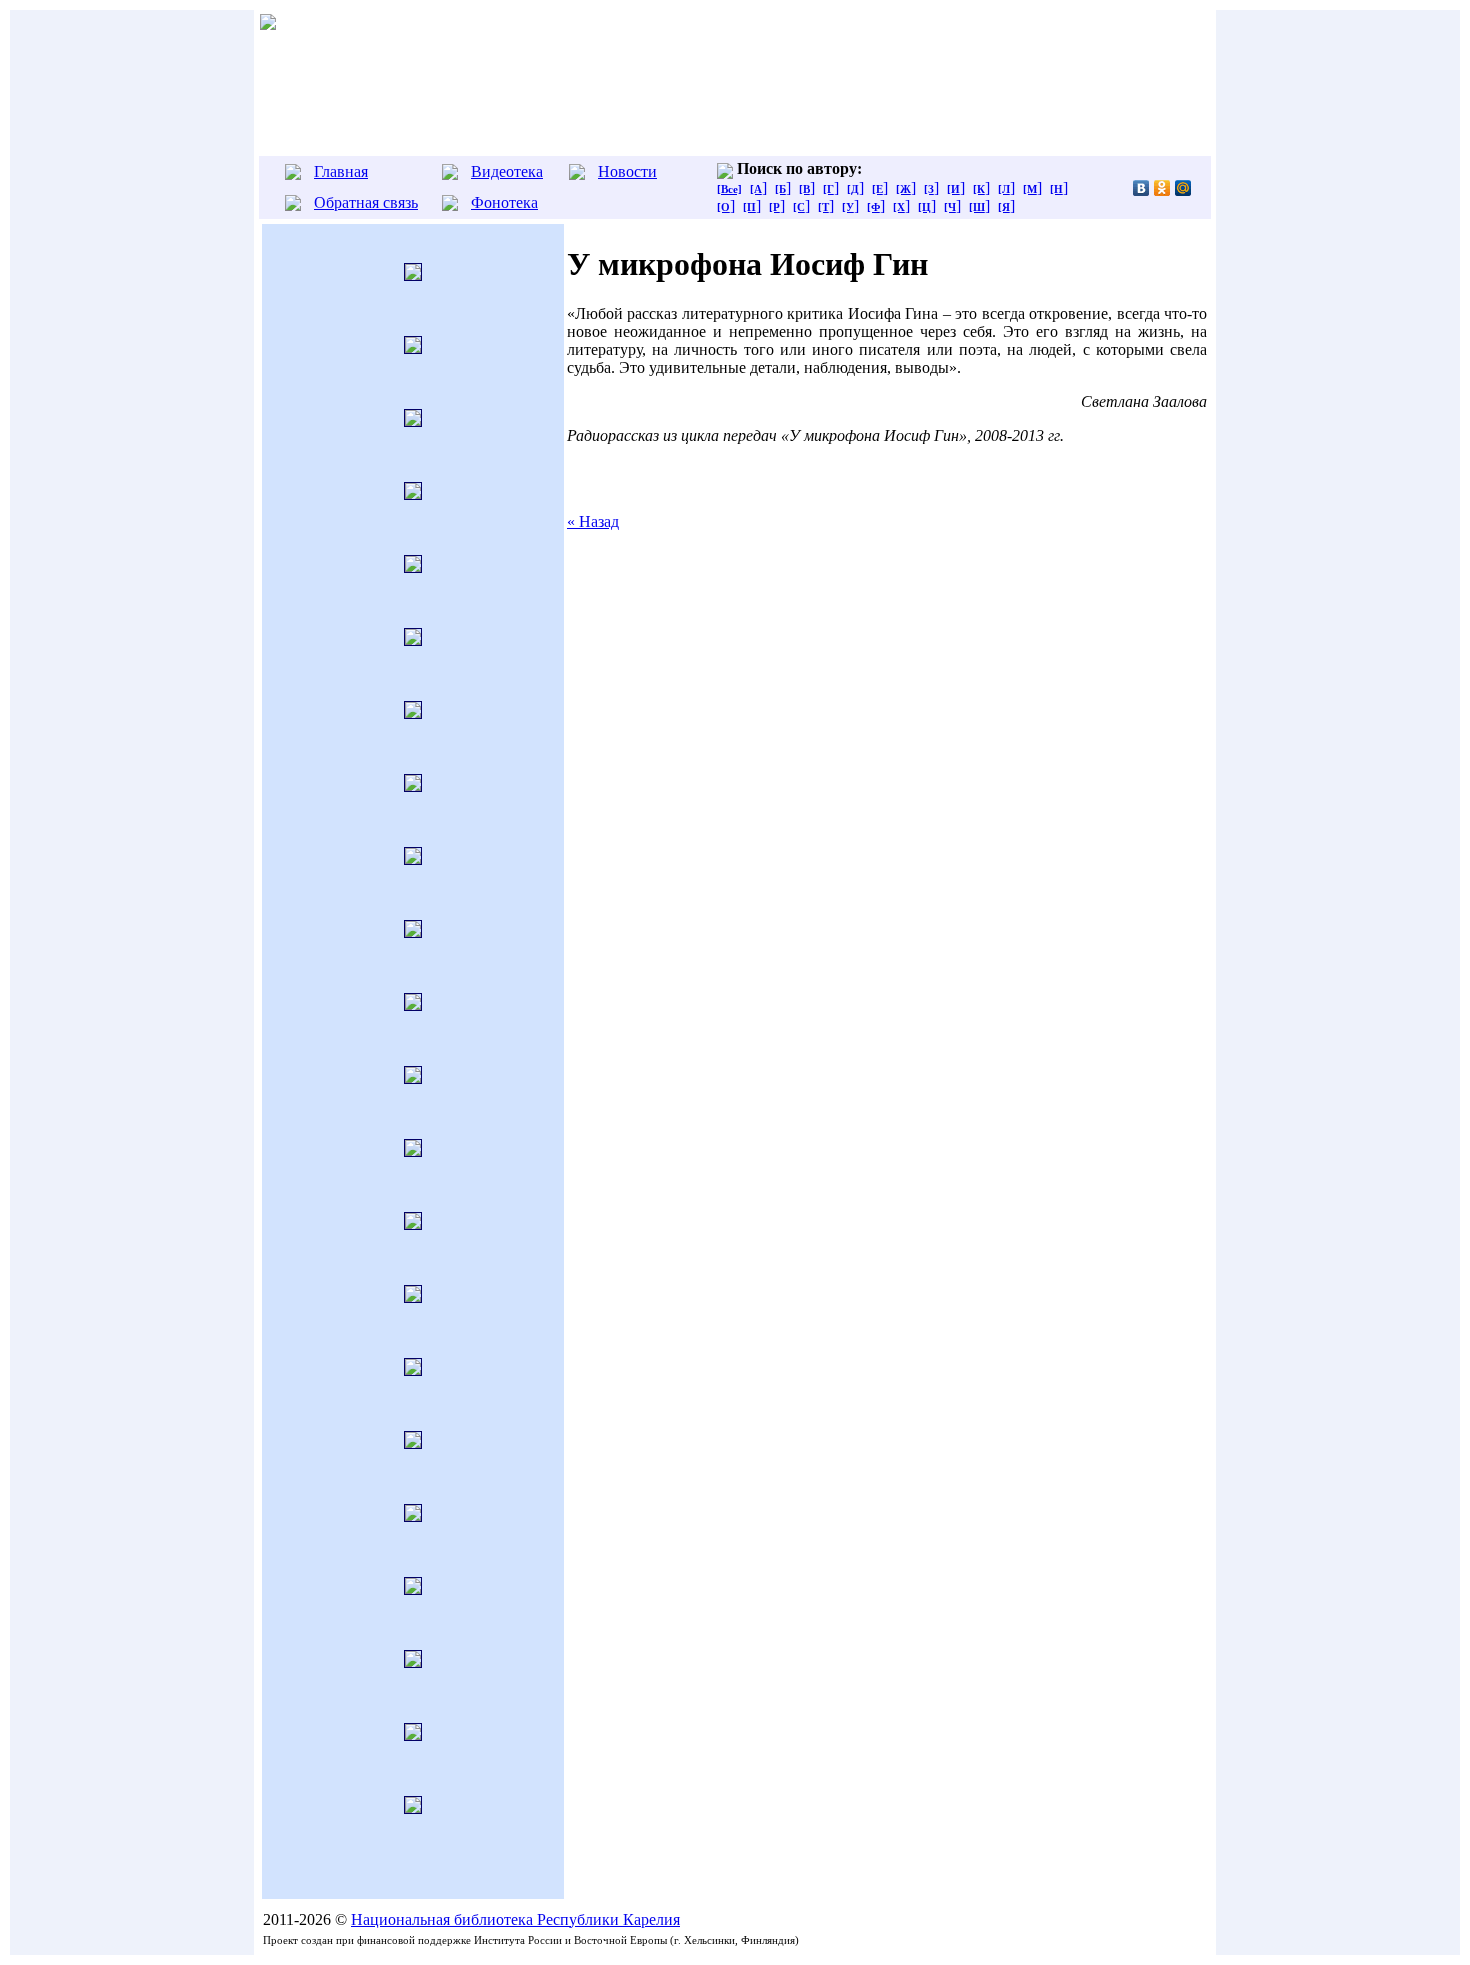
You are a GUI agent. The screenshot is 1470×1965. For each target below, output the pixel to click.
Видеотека (507, 171)
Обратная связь (366, 202)
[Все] (729, 189)
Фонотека (504, 202)
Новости (627, 171)
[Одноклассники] (1162, 188)
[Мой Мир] (1183, 188)
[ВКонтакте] (1141, 188)
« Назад (593, 521)
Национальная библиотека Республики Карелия (515, 1919)
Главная (341, 171)
